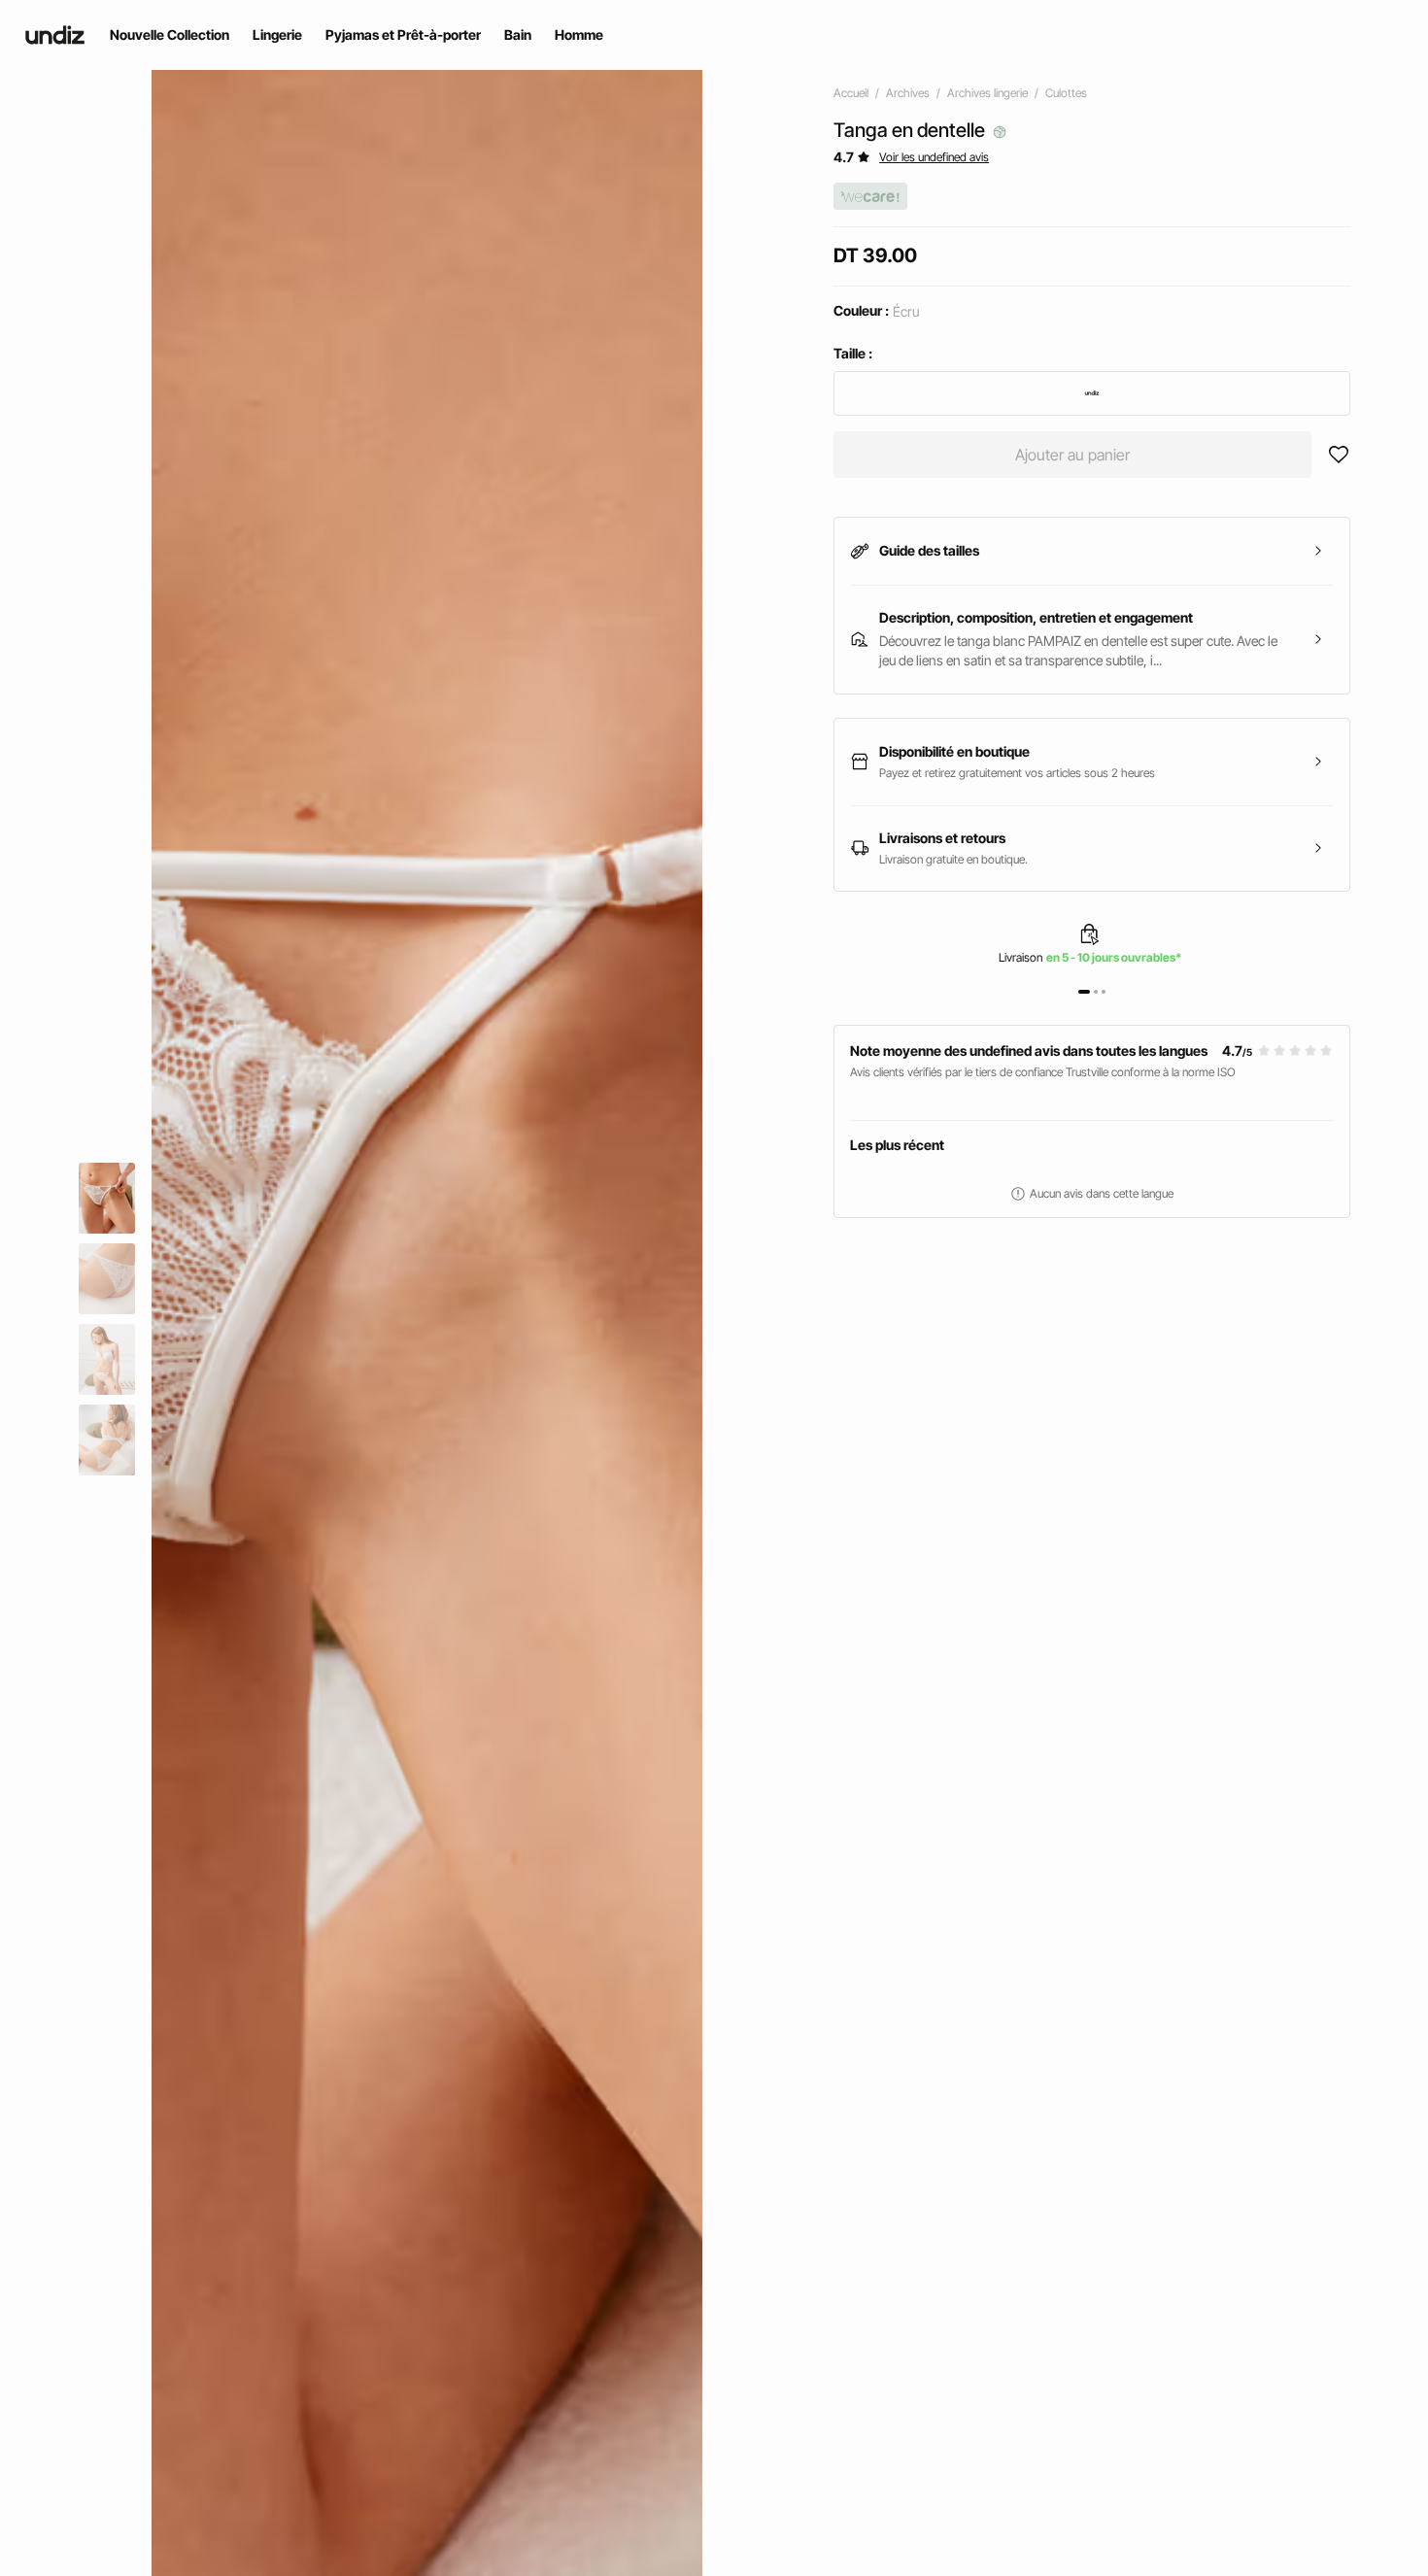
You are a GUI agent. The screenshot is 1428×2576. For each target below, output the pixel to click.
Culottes (1066, 93)
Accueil (851, 93)
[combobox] (1092, 393)
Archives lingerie (987, 93)
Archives (908, 93)
